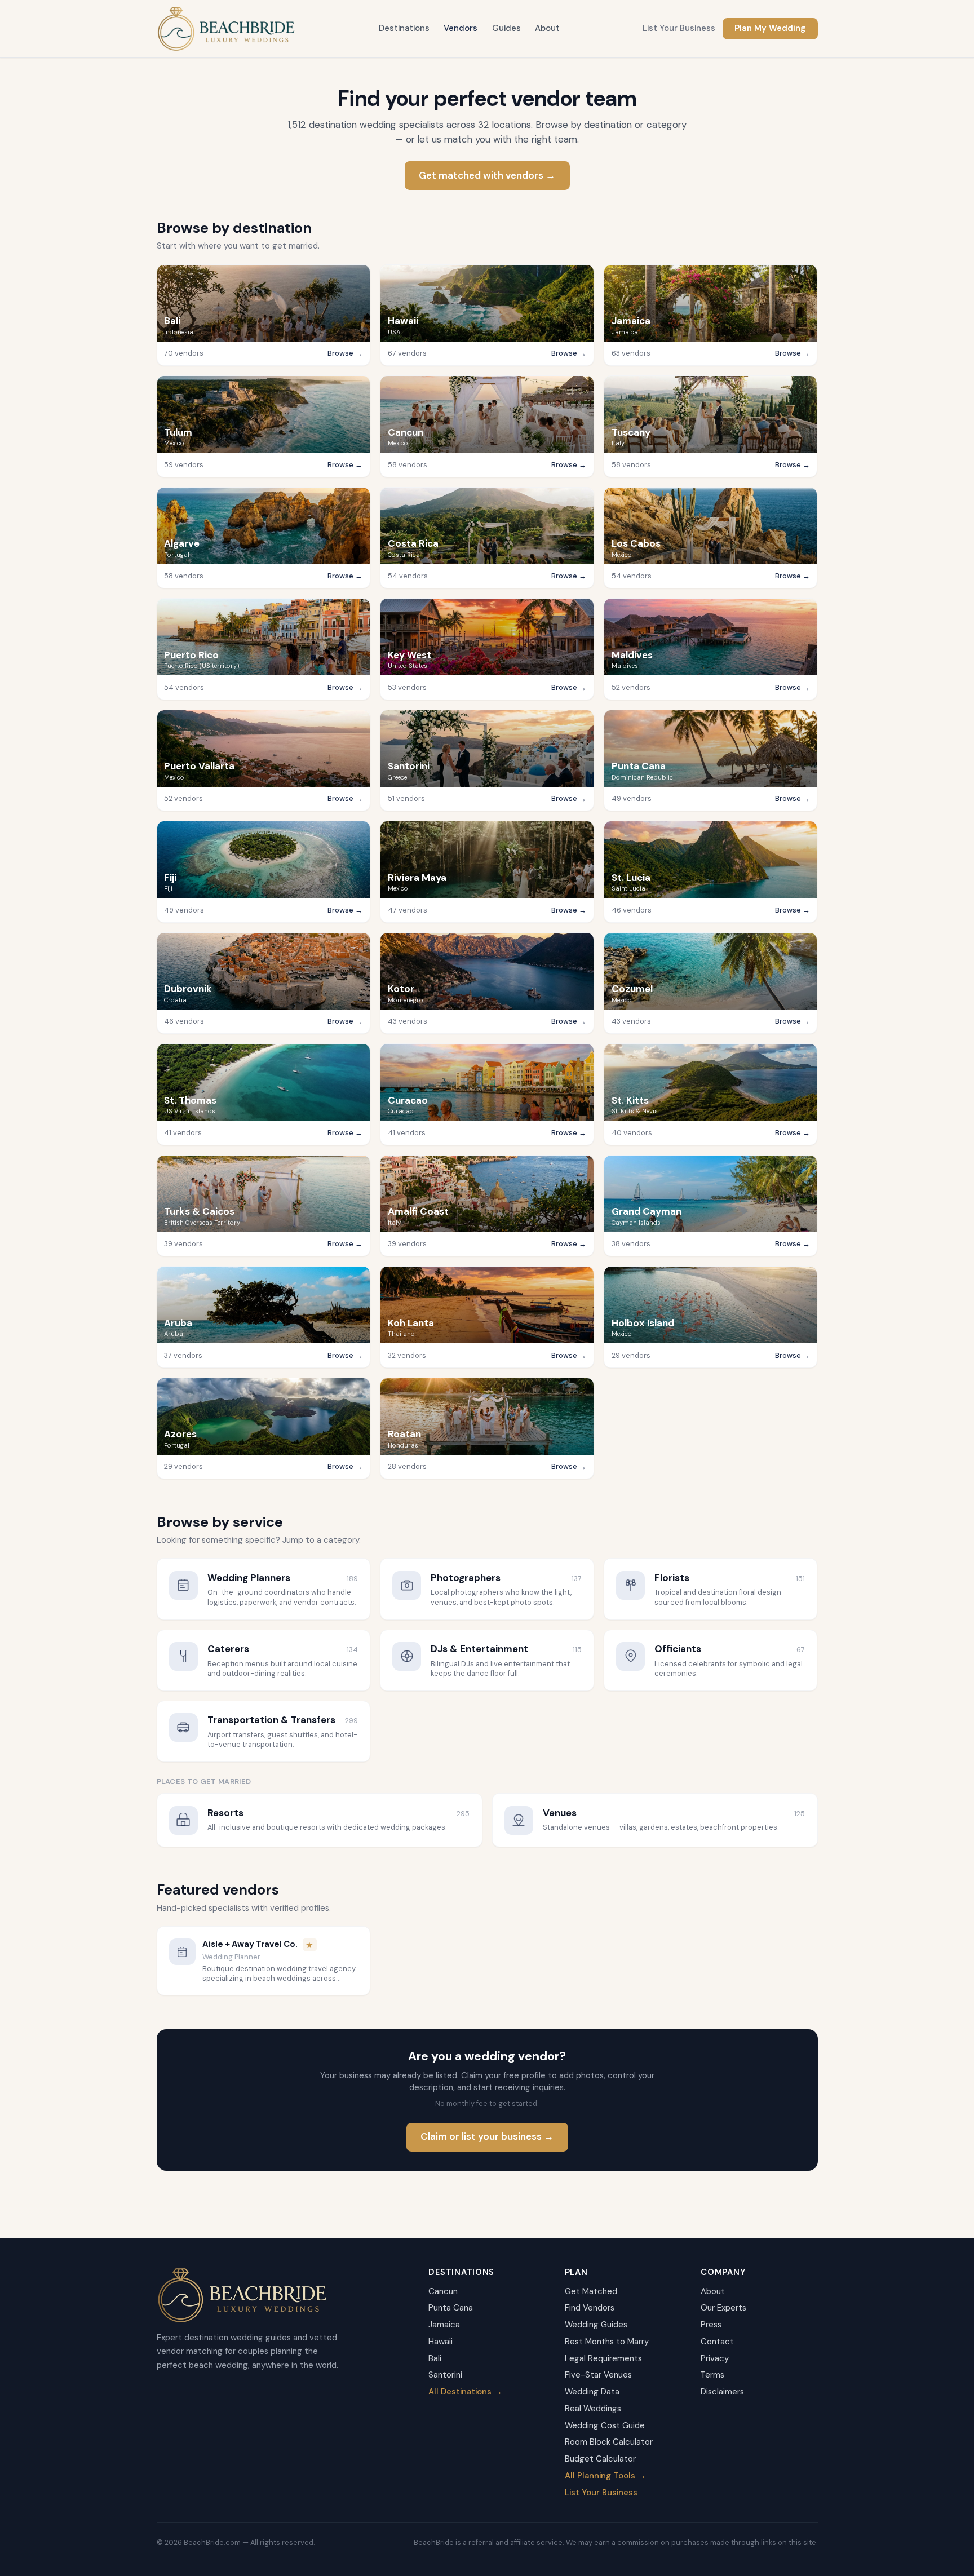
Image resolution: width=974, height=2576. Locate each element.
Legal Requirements (603, 2358)
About (547, 28)
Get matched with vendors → (487, 175)
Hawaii (440, 2342)
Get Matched (591, 2291)
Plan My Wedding (770, 28)
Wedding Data (592, 2392)
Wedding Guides (596, 2325)
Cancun (443, 2291)
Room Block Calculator (609, 2442)
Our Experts (723, 2308)
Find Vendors (590, 2308)
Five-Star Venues (598, 2375)
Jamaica (444, 2325)
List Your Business (679, 28)
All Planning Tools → (605, 2476)
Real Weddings (593, 2409)
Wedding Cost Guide (605, 2425)
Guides (506, 28)
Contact (717, 2342)
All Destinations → (465, 2392)
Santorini (445, 2375)
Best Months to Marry (607, 2342)
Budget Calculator (600, 2459)
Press (711, 2325)
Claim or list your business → (487, 2136)
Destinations (404, 28)
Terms (712, 2375)
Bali (435, 2358)
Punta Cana (451, 2308)
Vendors (461, 28)
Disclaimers (722, 2392)
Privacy (715, 2358)
